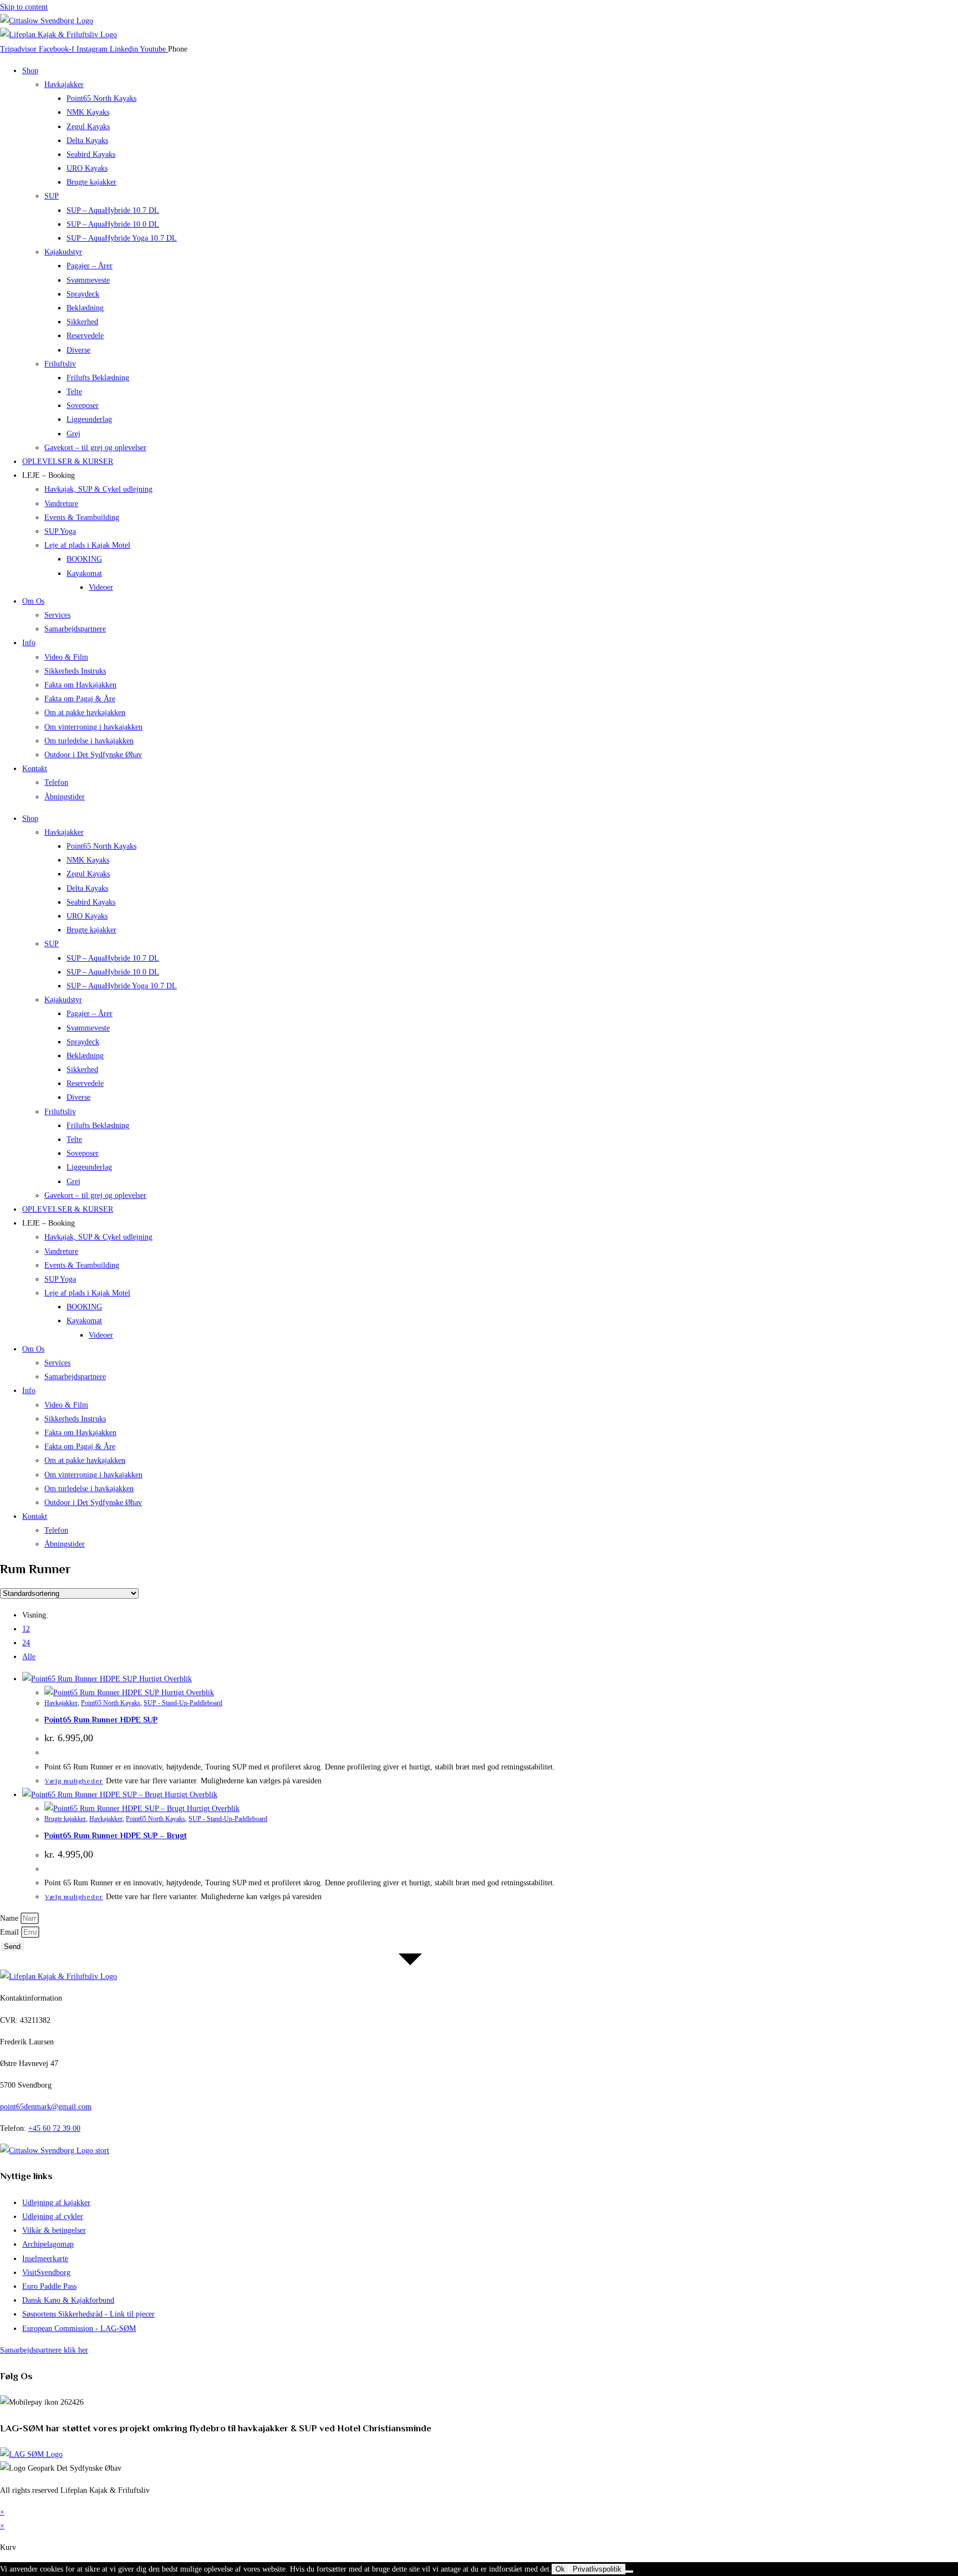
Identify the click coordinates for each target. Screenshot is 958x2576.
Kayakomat (84, 573)
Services (57, 615)
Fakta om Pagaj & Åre (80, 699)
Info (29, 643)
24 (26, 1643)
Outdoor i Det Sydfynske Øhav (93, 755)
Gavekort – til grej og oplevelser (95, 448)
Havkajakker (64, 85)
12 (26, 1629)
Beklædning (85, 308)
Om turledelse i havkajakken (89, 741)
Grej (73, 434)
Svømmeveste (88, 280)
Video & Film (66, 657)
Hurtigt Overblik (164, 1679)
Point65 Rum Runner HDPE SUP (101, 1720)
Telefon (56, 782)
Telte (74, 392)
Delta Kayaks (87, 141)
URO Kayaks (87, 168)
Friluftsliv (60, 364)
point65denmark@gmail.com (46, 2107)
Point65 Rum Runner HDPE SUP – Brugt (116, 1835)
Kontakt (35, 769)
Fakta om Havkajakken (80, 685)
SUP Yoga (60, 531)
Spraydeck (83, 294)
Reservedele (85, 336)
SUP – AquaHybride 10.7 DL (113, 210)
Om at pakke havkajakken (85, 713)
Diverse (78, 350)
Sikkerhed (82, 322)
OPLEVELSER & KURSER (68, 461)
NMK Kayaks (88, 112)
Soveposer (83, 405)
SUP (52, 196)
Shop (30, 71)
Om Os (33, 601)
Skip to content (24, 7)
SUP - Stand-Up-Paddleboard (183, 1703)
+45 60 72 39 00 (54, 2128)
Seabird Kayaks (91, 154)
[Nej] (629, 2572)
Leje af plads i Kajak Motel (87, 545)
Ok (560, 2569)
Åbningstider (65, 797)
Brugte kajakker (91, 182)
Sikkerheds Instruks (75, 671)
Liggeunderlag (89, 419)
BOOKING (84, 559)
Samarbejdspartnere (75, 629)
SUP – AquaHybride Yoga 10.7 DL (122, 238)
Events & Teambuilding (82, 517)
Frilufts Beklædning (98, 378)
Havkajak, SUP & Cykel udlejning (98, 489)
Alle (29, 1657)
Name (10, 1918)
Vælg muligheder (74, 1781)
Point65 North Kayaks (101, 98)
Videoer (101, 587)
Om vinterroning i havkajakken (93, 727)
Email (11, 1932)
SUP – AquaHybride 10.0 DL (113, 224)
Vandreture (61, 504)
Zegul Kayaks (88, 127)
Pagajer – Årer (90, 266)
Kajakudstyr (63, 252)
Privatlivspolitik (597, 2569)
